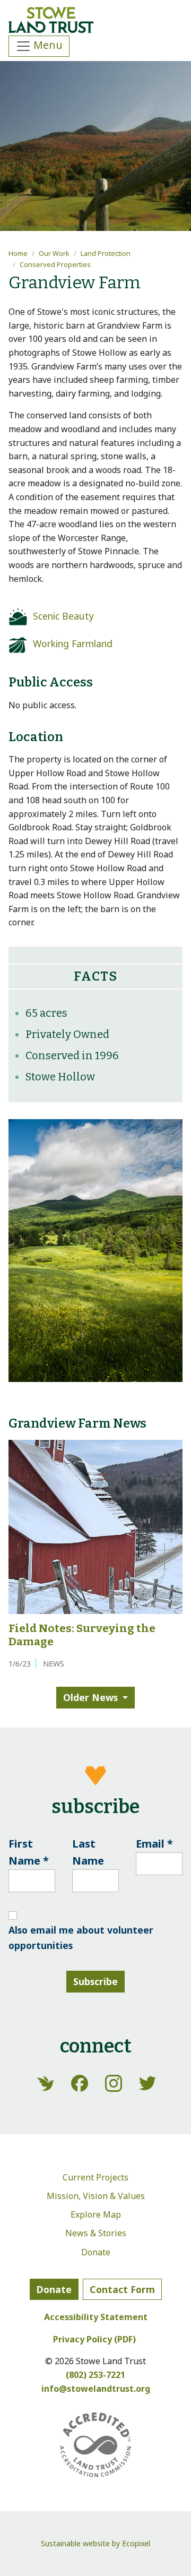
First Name (29, 1852)
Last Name (88, 1852)
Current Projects (95, 2177)
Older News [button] (90, 1697)
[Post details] (95, 1526)
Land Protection (106, 253)
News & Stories (96, 2233)
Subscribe (95, 1981)
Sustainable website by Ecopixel (95, 2543)
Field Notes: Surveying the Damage (82, 1635)
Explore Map (96, 2214)
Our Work (54, 253)
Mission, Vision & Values (96, 2196)
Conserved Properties (55, 264)
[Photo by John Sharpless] (95, 1250)
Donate (96, 2252)
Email (154, 1844)
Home (18, 253)
